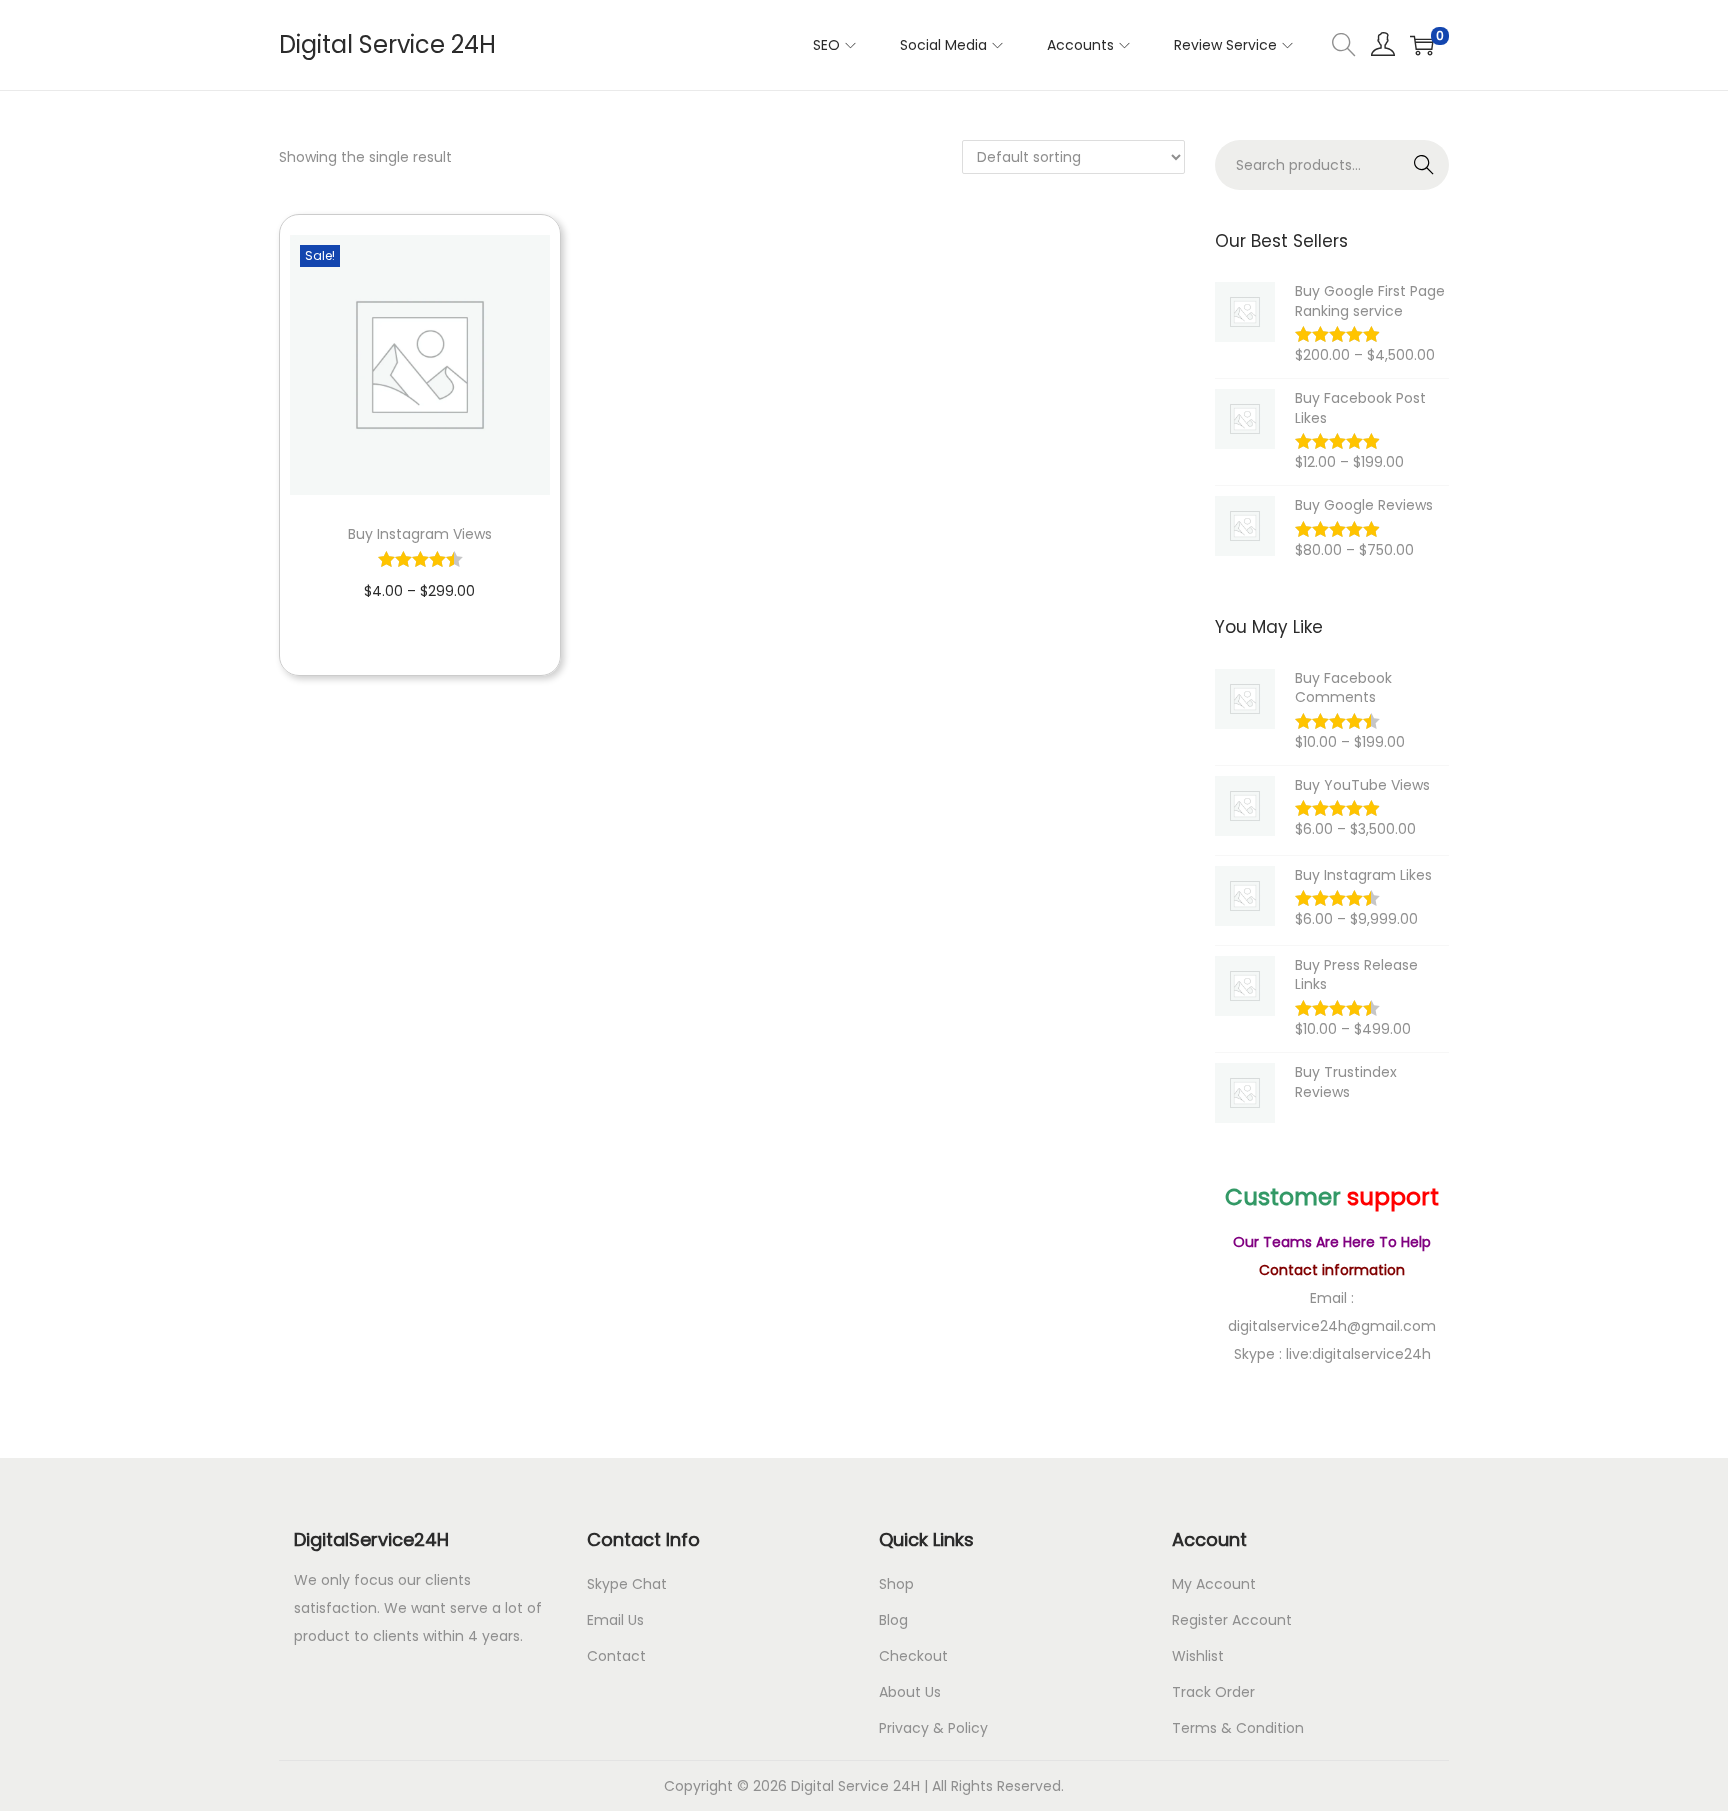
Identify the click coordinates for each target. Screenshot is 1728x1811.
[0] (1422, 45)
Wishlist (1198, 1656)
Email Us (615, 1620)
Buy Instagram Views (420, 534)
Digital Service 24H (387, 44)
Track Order (1213, 1692)
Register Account (1232, 1620)
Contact (616, 1656)
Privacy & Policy (933, 1728)
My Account (1214, 1584)
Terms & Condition (1238, 1728)
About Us (910, 1692)
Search (1424, 165)
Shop (896, 1584)
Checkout (913, 1656)
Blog (893, 1620)
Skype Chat (627, 1584)
